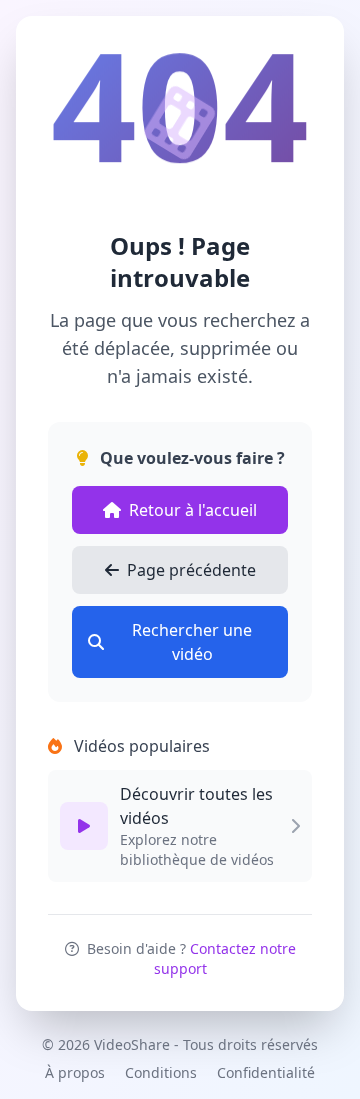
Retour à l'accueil (193, 510)
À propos (75, 1072)
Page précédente (191, 570)
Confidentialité (266, 1072)
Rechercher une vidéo (192, 642)
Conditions (161, 1072)
